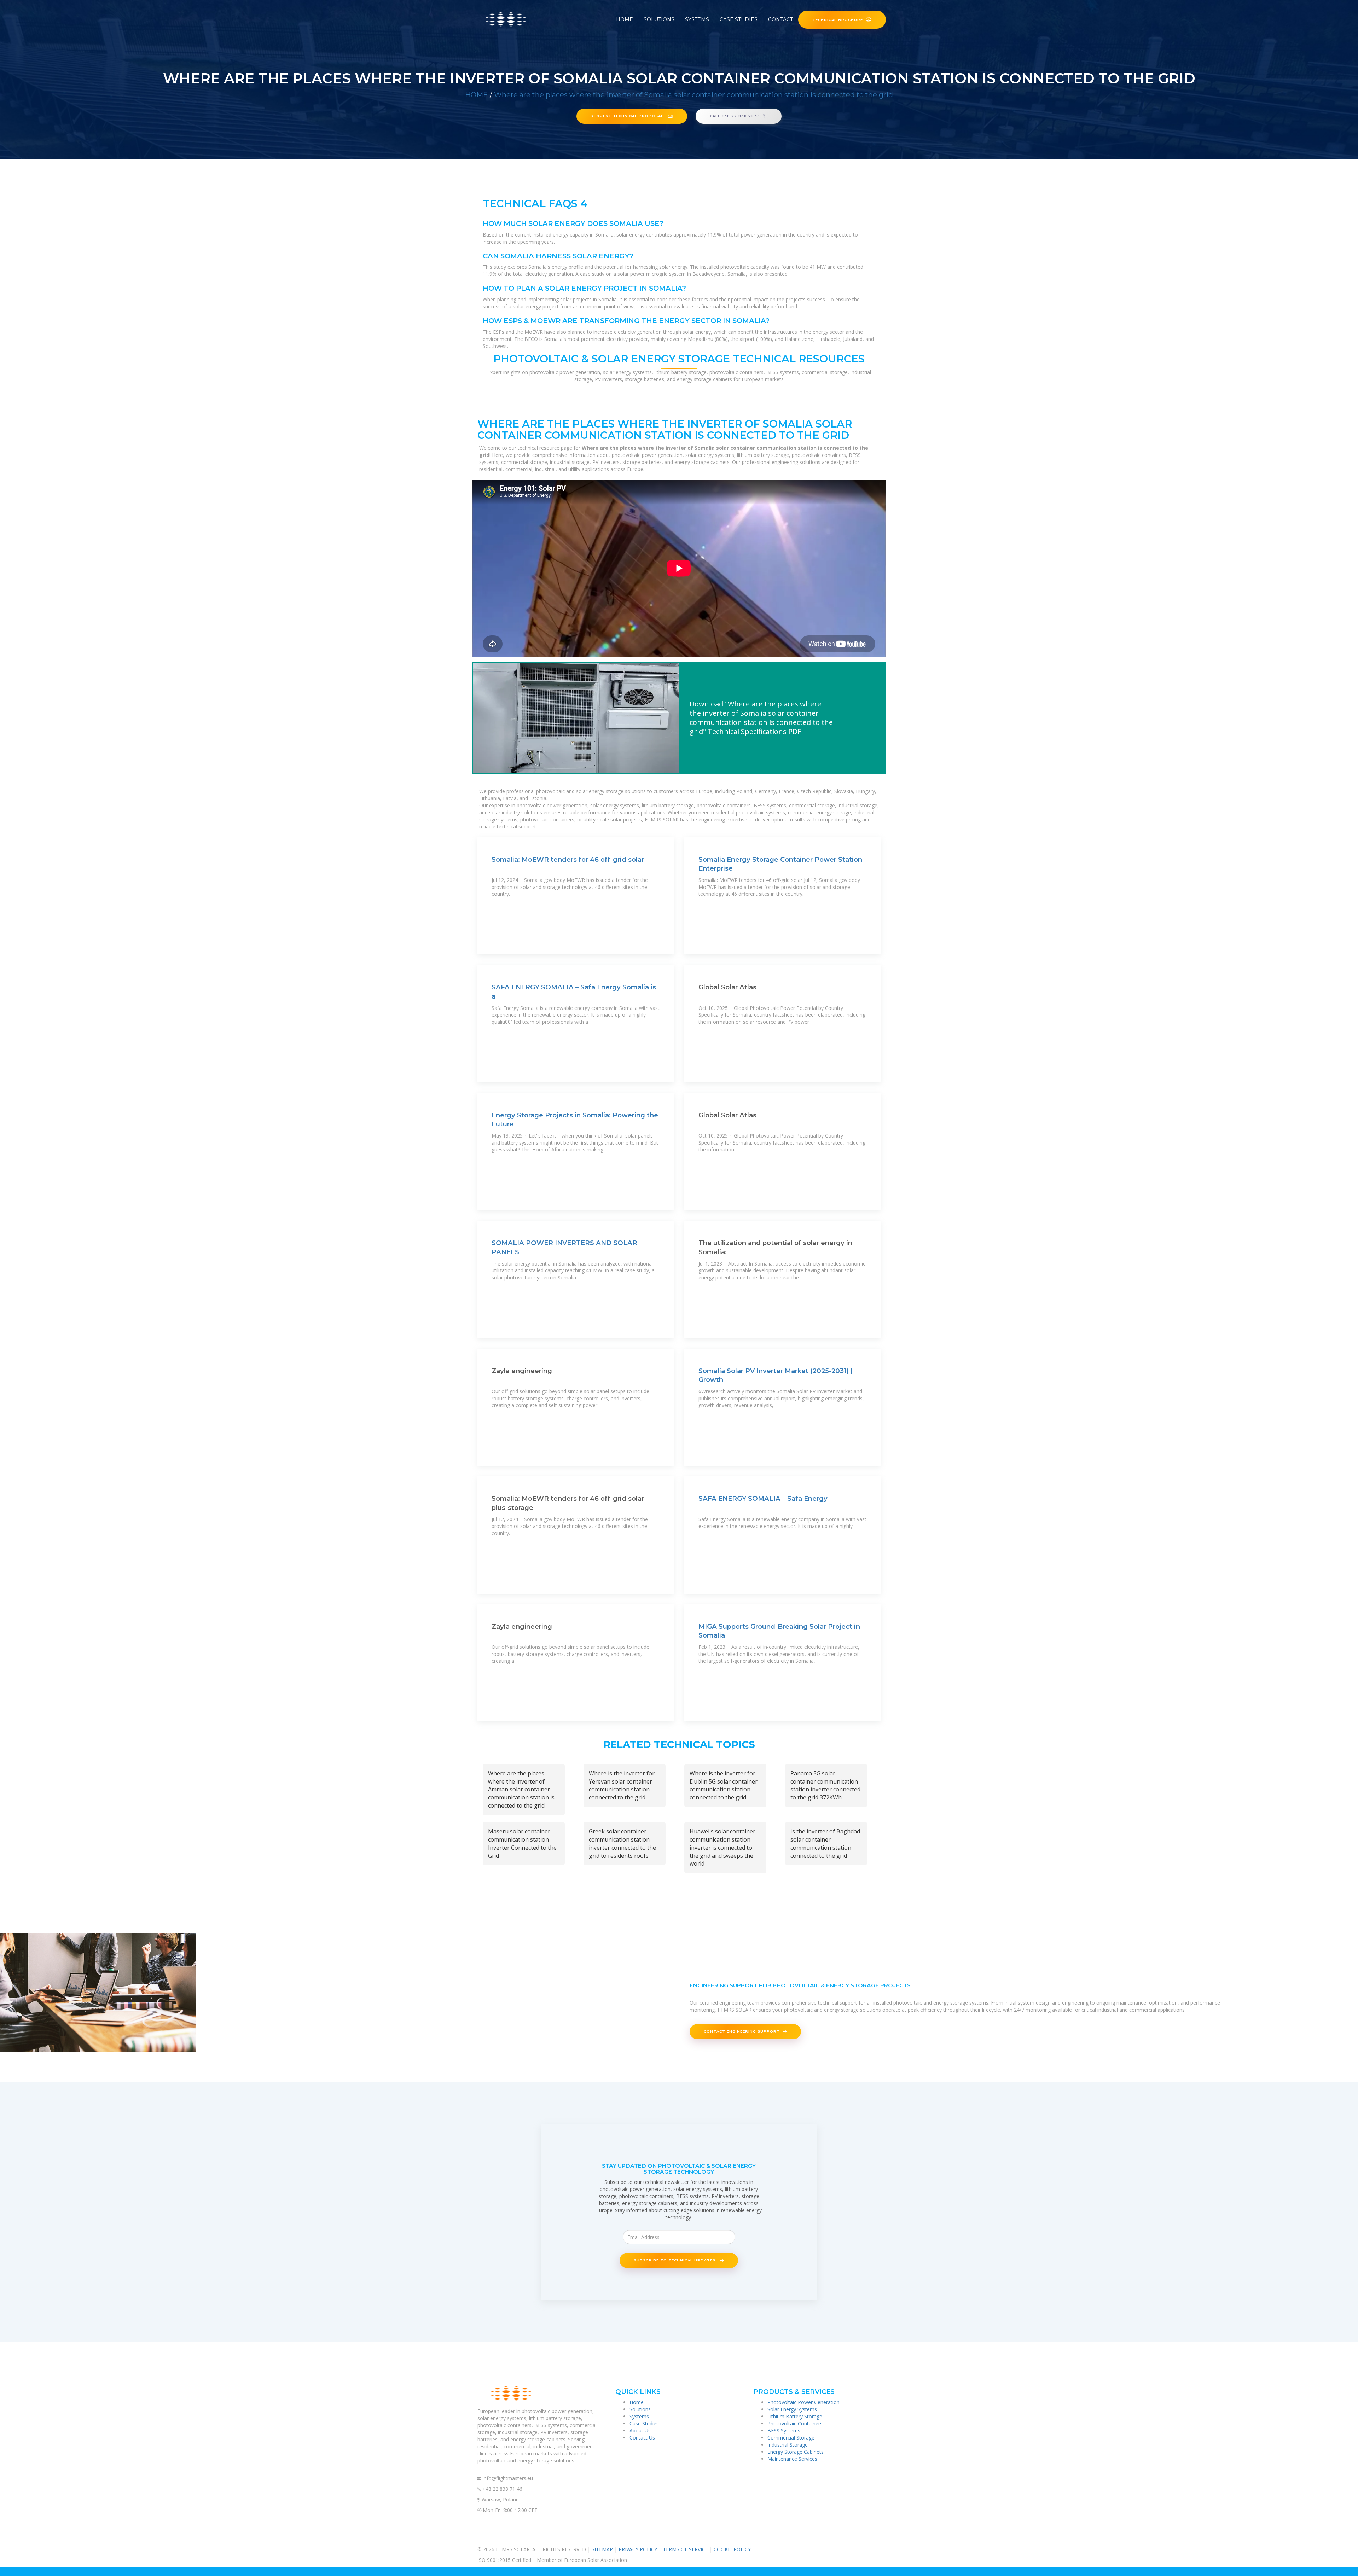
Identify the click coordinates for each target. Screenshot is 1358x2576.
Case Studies (739, 19)
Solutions (659, 19)
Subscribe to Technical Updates (675, 2260)
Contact (780, 19)
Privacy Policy (638, 2549)
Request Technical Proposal (628, 116)
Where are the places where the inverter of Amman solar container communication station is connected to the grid (521, 1789)
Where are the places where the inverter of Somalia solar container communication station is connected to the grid (693, 95)
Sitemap (602, 2549)
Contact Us (642, 2438)
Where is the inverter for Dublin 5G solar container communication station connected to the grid (724, 1786)
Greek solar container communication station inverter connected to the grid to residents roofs (622, 1844)
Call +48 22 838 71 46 (735, 116)
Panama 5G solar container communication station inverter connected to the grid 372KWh (825, 1786)
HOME (477, 95)
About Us (640, 2430)
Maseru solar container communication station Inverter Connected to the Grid (522, 1844)
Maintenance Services (792, 2459)
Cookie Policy (732, 2549)
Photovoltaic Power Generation (803, 2402)
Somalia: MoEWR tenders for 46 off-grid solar (568, 859)
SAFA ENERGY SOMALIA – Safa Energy (763, 1498)
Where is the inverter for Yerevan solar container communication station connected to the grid (622, 1786)
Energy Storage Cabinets (796, 2452)
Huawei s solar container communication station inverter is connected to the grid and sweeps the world (722, 1847)
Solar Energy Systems (792, 2409)
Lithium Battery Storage (795, 2416)
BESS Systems (784, 2430)
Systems (697, 19)
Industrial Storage (788, 2445)
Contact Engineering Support (742, 2031)
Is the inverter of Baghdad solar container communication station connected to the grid (825, 1844)
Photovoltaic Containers (795, 2423)
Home (625, 19)
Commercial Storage (791, 2438)
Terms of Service (685, 2549)
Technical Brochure (838, 19)
